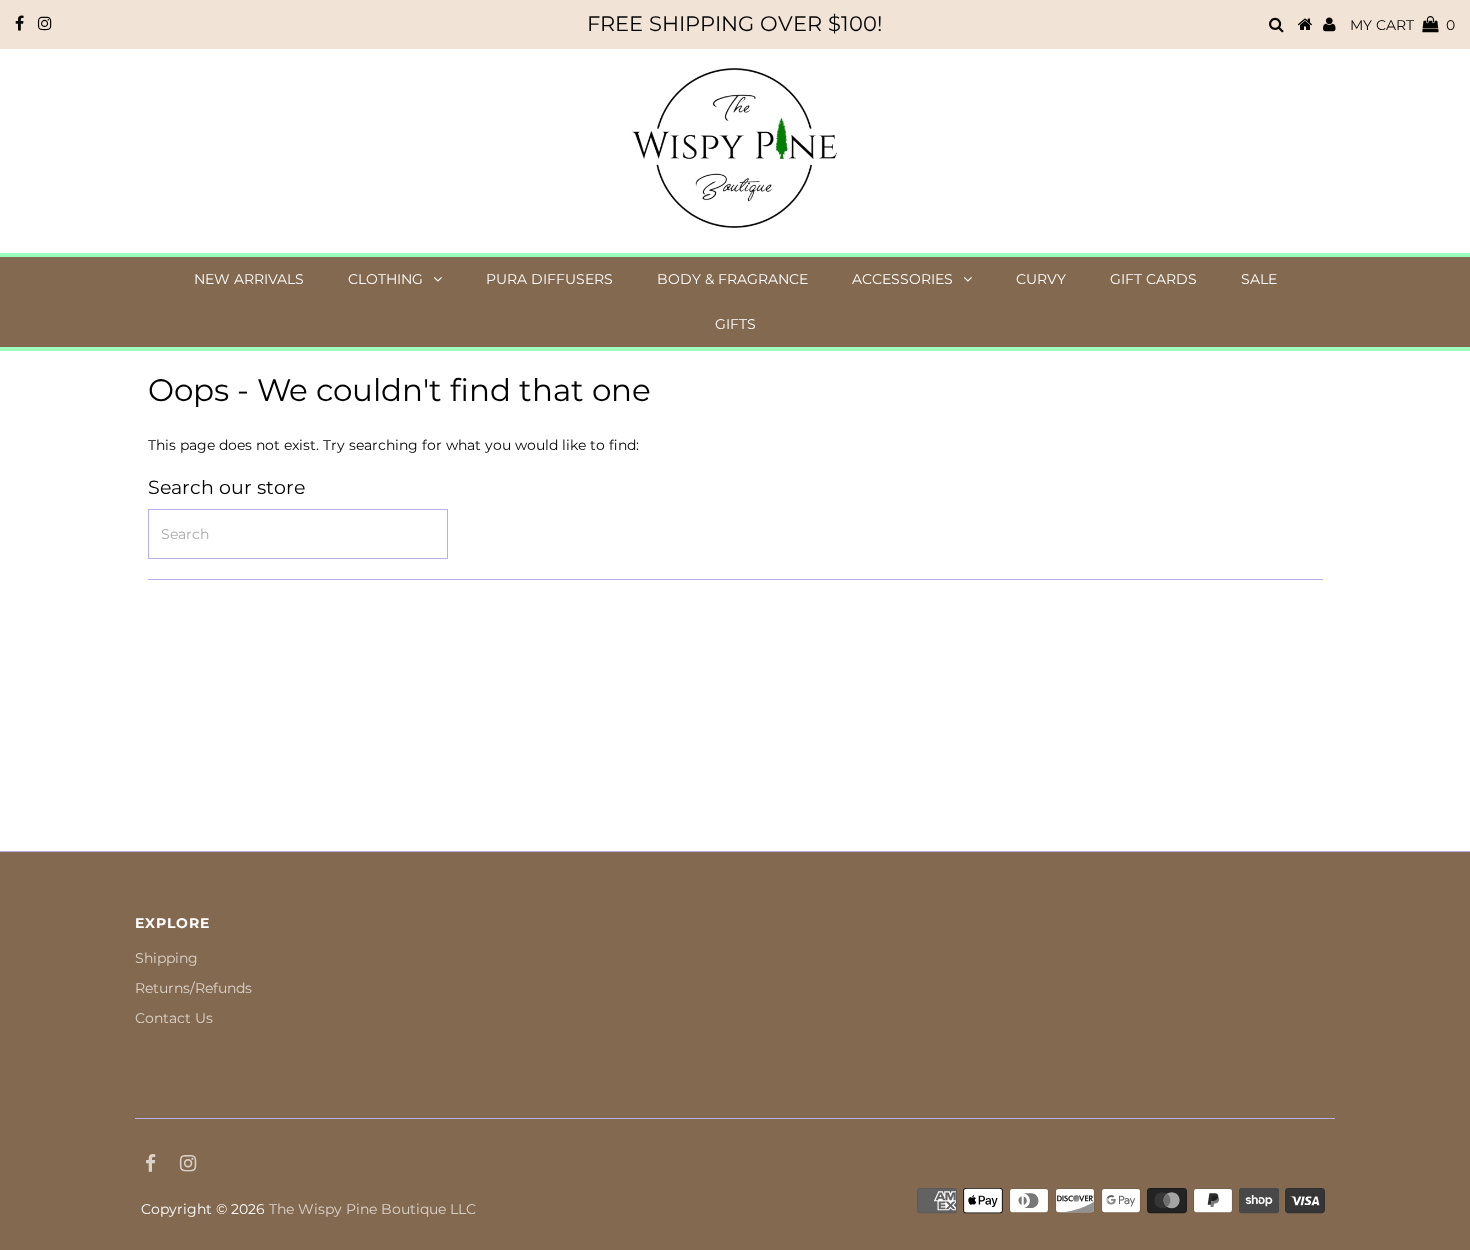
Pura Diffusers (549, 279)
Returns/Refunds (193, 988)
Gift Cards (1153, 279)
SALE (1259, 279)
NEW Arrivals (249, 279)
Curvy (1041, 279)
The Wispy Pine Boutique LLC (372, 1209)
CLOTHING (385, 279)
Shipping (166, 958)
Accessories (902, 279)
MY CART (1402, 25)
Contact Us (174, 1018)
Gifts (735, 324)
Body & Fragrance (732, 279)
